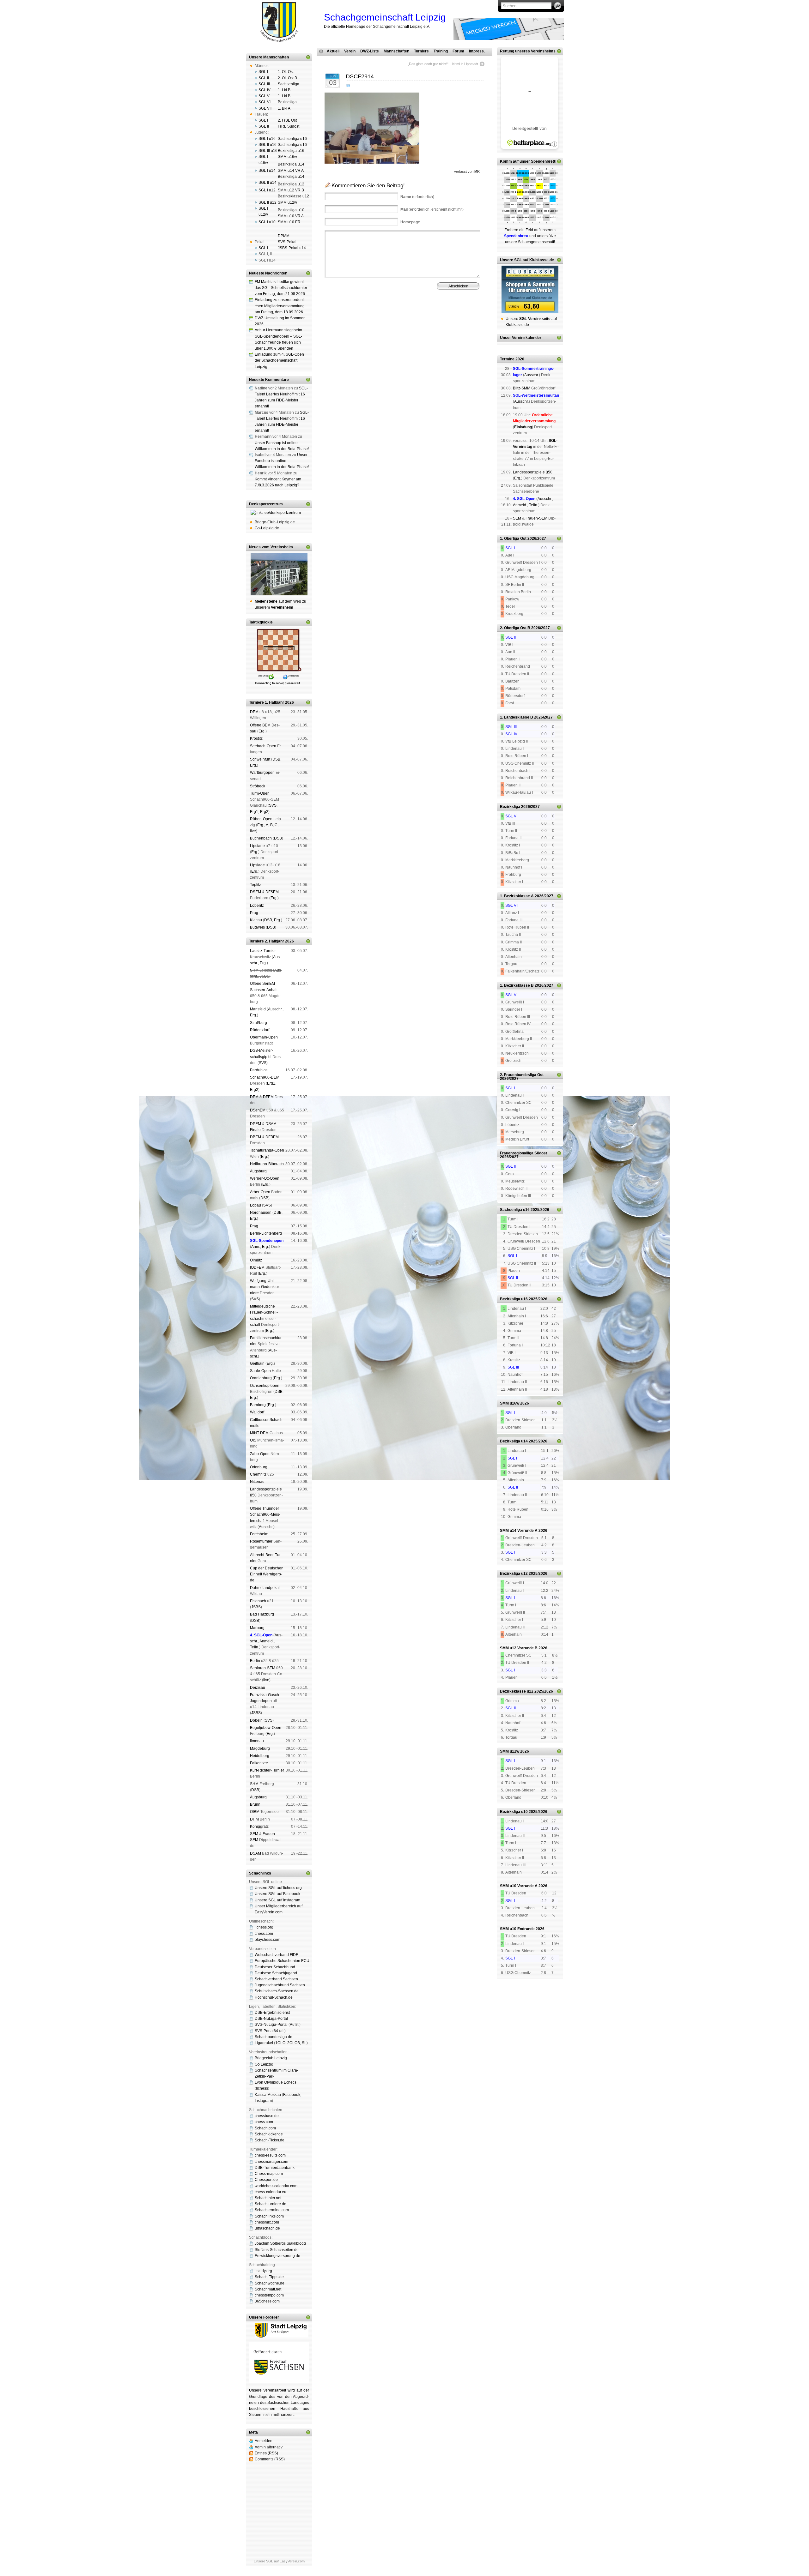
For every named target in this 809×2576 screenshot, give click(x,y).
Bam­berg (258, 1405)
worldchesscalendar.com (276, 2186)
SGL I (263, 72)
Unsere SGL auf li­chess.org (278, 1888)
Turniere (421, 51)
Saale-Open (260, 1371)
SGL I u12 (267, 190)
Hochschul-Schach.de (274, 1997)
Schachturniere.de (271, 2204)
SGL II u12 (268, 202)
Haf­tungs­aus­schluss (382, 321)
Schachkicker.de (269, 2134)
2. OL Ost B (287, 78)
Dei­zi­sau (258, 1688)
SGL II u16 (268, 145)
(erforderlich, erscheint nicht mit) (432, 209)
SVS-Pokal (287, 242)
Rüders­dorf (260, 1030)
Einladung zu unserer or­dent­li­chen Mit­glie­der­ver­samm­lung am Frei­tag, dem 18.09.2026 (281, 306)
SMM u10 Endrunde (517, 1929)
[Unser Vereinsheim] (279, 574)
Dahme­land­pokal (265, 1588)
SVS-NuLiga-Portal (271, 2025)
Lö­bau (255, 1205)
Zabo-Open (260, 1454)
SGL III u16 (268, 151)
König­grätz (259, 1827)
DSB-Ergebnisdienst (272, 2013)
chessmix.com (267, 2222)
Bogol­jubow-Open (266, 1728)
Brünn (255, 1804)
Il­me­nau (257, 1741)
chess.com (264, 1934)
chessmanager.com (271, 2162)
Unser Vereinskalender (521, 338)
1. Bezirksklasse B (517, 985)
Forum (458, 51)
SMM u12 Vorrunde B (519, 1648)
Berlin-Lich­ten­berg (266, 1233)
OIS (253, 1440)
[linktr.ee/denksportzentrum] (279, 513)
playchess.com (268, 1940)
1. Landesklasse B (517, 717)
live (253, 831)
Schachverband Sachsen (276, 1979)
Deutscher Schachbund (275, 1967)
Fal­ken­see (259, 1763)
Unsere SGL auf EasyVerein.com (279, 2561)
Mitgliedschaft (435, 316)
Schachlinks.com (269, 2216)
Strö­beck (258, 786)
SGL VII (265, 108)
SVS (273, 805)
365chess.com (267, 2301)
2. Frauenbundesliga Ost (522, 1075)
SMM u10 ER (289, 222)
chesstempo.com (269, 2295)
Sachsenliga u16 (292, 139)
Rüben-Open (261, 819)
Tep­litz (255, 885)
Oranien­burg (261, 1378)
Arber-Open (260, 1192)
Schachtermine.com (272, 2210)
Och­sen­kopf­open (265, 1386)
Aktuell (333, 51)
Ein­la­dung (523, 427)
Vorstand (414, 316)
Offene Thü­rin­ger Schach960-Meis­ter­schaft (265, 1514)
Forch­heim (259, 1534)
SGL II (264, 78)
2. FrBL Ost (287, 120)
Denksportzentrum (266, 504)
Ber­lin (255, 1661)
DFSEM (272, 892)
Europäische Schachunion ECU (282, 1961)
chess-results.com (270, 2155)
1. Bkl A (284, 108)
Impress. (477, 51)
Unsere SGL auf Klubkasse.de (527, 260)
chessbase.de (267, 2116)
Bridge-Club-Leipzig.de (275, 522)
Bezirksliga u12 (291, 184)
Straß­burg (259, 1023)
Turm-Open (260, 793)
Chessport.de (266, 2180)
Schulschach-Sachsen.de (277, 1991)
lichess (262, 2088)
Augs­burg (258, 1171)
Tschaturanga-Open (267, 1150)
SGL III (264, 84)
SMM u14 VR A (291, 171)
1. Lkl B (284, 90)
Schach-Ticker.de (270, 2140)
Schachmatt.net (268, 2289)
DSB (276, 759)
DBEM (255, 1137)
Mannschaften (396, 51)
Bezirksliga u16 (291, 151)
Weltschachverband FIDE (277, 1955)
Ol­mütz (256, 1260)
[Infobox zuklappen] (308, 57)
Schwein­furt (260, 759)
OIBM (255, 1812)
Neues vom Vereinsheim (271, 547)
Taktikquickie (261, 622)
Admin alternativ (269, 2447)
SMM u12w (287, 202)
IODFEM (257, 1267)
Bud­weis (257, 927)
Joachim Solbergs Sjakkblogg (280, 2243)
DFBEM (272, 1137)
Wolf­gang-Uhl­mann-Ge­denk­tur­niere (265, 1287)
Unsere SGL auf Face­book (277, 1894)
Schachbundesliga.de (274, 2037)
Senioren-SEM (263, 1668)
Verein (350, 51)
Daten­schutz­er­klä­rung (418, 321)
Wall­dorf (257, 1412)
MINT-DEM (259, 1433)
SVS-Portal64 (266, 2031)
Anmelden (264, 2441)
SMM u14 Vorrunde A (519, 1531)
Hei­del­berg (260, 1756)
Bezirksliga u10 (291, 210)
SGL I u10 (267, 222)
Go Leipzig (264, 2064)
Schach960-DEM (265, 1077)
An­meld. (267, 1641)
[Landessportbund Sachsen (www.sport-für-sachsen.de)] (279, 2381)
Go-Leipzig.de (267, 528)
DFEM (268, 1097)
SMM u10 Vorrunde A (519, 1886)
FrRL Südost (289, 126)
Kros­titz (256, 738)
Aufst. (295, 2025)
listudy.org (263, 2271)
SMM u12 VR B (291, 190)
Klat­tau (256, 920)
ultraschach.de (267, 2228)
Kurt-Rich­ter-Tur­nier (267, 1770)
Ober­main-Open (264, 1037)
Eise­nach (258, 1601)
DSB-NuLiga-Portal (271, 2019)
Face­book (292, 2095)
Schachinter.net (268, 2198)
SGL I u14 (267, 171)
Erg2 (264, 812)
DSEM (255, 892)
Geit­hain (257, 1363)
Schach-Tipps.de (269, 2277)
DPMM (284, 236)
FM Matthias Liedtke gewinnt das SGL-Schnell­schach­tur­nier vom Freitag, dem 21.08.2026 (281, 288)
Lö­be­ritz (257, 906)
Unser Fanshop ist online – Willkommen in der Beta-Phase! (282, 461)
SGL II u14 (268, 183)
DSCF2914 (360, 76)
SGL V (264, 96)
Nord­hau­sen (261, 1213)
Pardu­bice (259, 1070)
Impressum (355, 321)
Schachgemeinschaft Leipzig (385, 17)
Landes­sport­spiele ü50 (533, 472)
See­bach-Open (263, 746)
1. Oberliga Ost (513, 539)
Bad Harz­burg (262, 1614)
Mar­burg (257, 1628)
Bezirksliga (287, 102)
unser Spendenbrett (537, 161)
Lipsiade (257, 846)
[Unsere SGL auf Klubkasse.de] (530, 289)
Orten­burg (259, 1467)
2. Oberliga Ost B (515, 628)
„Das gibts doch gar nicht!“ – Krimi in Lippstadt (443, 64)
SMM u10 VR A (291, 216)
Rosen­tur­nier (261, 1541)
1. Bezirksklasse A (517, 896)
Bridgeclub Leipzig (271, 2058)
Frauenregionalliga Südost (523, 1153)
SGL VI (265, 102)
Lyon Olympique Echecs (276, 2082)
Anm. (256, 1247)
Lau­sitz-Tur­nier (263, 951)
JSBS (265, 976)
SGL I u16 (267, 139)
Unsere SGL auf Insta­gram (277, 1900)
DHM (254, 1819)
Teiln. (255, 1647)
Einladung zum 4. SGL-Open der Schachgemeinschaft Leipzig (279, 360)
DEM (254, 712)
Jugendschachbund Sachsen (280, 1985)
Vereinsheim (458, 316)
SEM (254, 1834)
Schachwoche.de (270, 2283)
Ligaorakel (264, 2043)
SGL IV (265, 90)
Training (441, 51)
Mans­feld (258, 1009)
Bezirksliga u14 (291, 164)
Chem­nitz (258, 1474)
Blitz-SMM (522, 388)
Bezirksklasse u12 (293, 196)
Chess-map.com (269, 2174)
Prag (254, 913)
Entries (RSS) (266, 2453)
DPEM (255, 1124)
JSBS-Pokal (288, 248)
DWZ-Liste (370, 51)
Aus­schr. (275, 1009)
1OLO (280, 2043)
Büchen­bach (261, 838)
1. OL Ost (286, 72)
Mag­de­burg (260, 1748)
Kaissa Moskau (268, 2095)
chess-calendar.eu (271, 2192)
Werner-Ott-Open (265, 1178)
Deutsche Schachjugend (276, 1973)
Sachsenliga (289, 84)
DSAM (255, 1853)
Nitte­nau (257, 1482)
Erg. (262, 731)
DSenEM (258, 1110)
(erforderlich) (417, 197)
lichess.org (264, 1927)
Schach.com (265, 2128)
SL (304, 2043)
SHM (254, 970)
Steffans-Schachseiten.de (277, 2250)
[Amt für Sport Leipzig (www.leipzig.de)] (279, 2336)
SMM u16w (287, 157)
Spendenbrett (333, 321)
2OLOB (294, 2043)
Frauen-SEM (536, 518)
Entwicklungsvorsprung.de (277, 2256)
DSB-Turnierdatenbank (275, 2168)
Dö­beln (256, 1720)
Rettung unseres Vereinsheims (528, 51)
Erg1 (254, 812)
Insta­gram (263, 2101)
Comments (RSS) (270, 2459)
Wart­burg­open (262, 773)
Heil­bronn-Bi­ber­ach (267, 1164)
